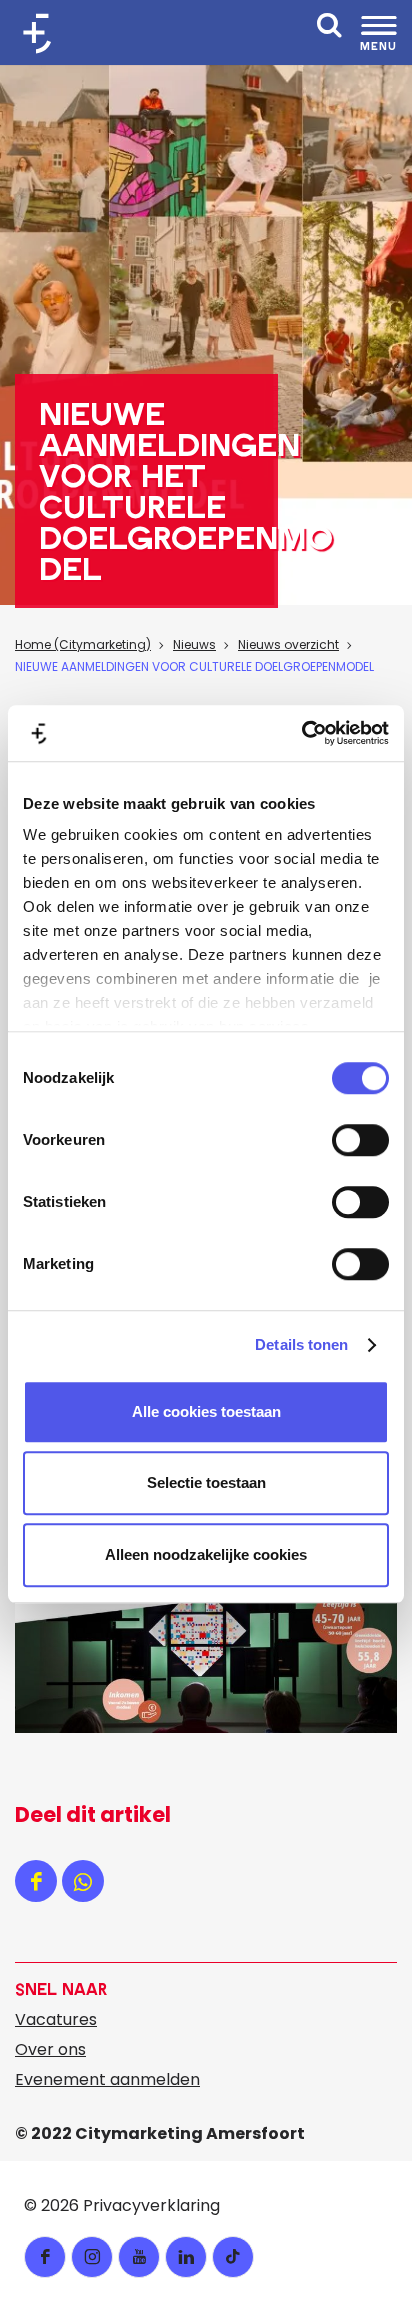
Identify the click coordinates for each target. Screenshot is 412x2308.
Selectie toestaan (206, 1482)
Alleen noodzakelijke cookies (206, 1554)
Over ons (50, 2049)
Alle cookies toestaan (206, 1411)
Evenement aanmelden (107, 2079)
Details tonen (301, 1344)
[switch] (360, 1140)
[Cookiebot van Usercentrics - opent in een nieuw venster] (301, 733)
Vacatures (56, 2019)
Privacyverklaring (151, 2205)
